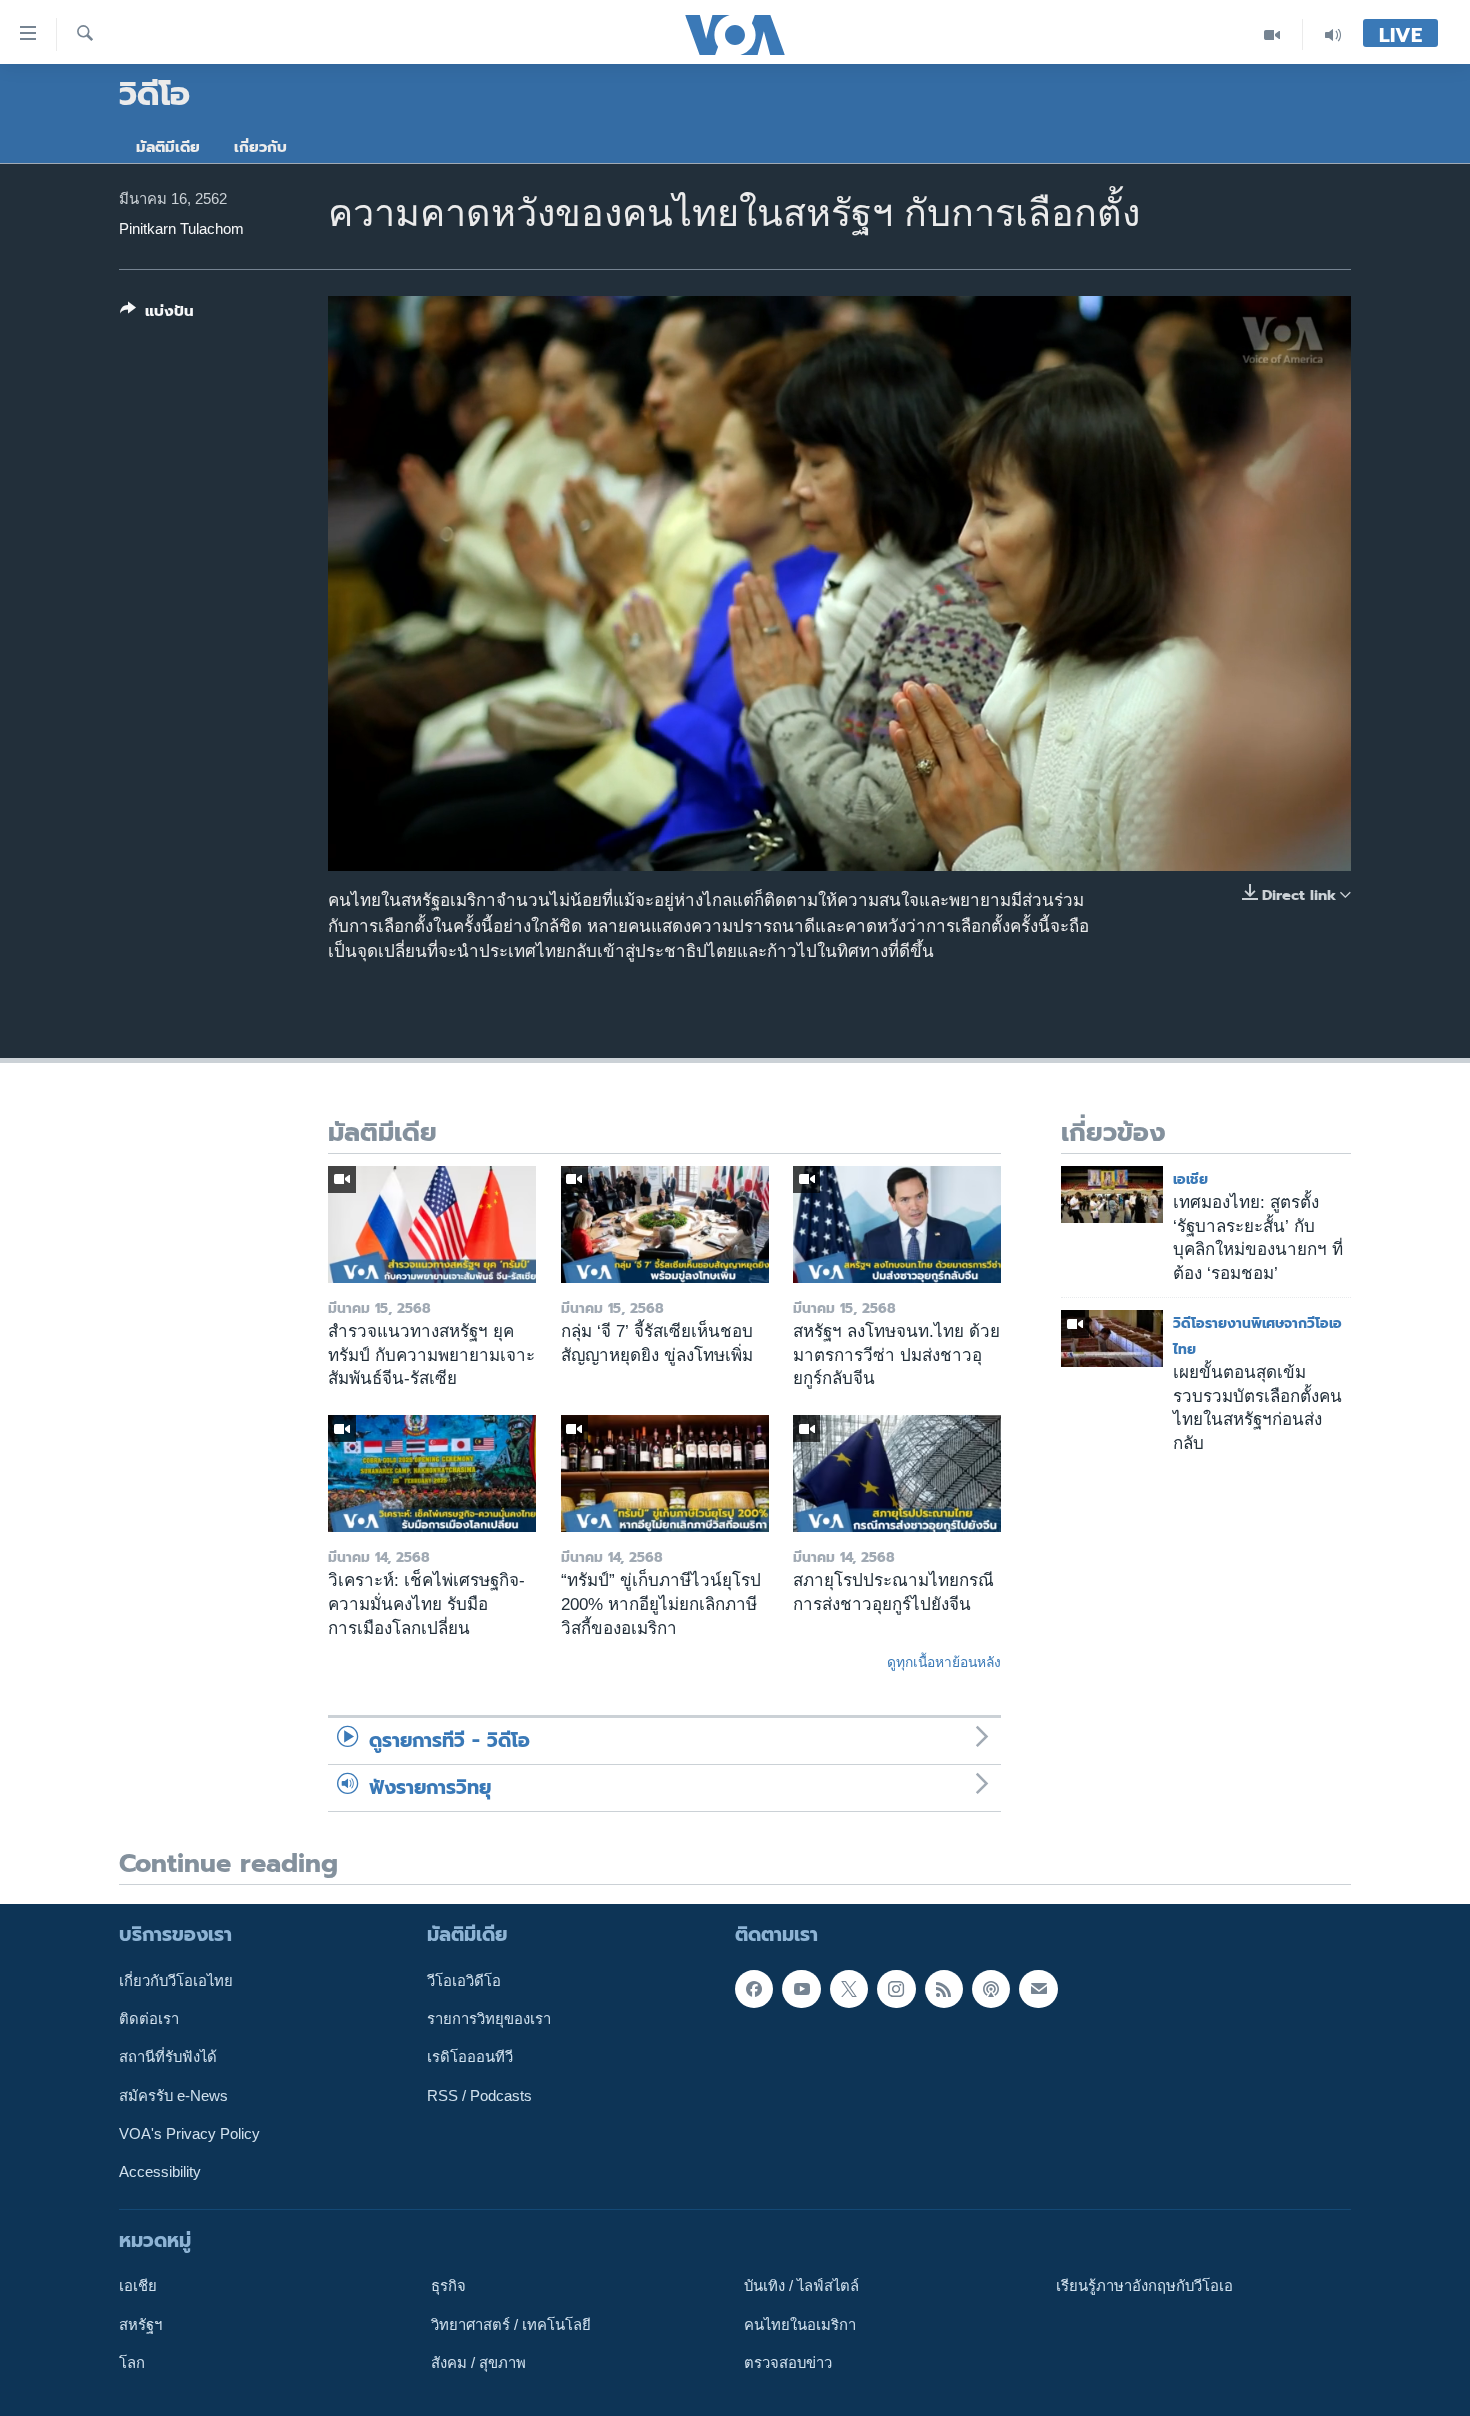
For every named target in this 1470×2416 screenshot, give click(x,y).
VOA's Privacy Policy (189, 2134)
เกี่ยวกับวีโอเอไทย (176, 1981)
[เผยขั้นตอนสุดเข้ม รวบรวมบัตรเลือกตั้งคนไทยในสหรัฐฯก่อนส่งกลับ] (1112, 1338)
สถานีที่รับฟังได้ (168, 2057)
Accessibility (160, 2172)
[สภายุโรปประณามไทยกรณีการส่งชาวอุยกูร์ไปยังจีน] (897, 1473)
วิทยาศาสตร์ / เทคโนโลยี (511, 2325)
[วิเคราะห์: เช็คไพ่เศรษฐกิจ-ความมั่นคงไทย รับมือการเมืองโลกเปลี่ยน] (432, 1473)
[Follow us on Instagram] (896, 1989)
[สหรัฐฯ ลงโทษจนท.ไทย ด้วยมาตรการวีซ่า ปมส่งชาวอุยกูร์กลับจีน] (897, 1224)
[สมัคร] (1038, 1989)
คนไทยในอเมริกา (800, 2325)
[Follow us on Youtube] (801, 1989)
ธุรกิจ (448, 2286)
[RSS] (944, 1989)
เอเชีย (1190, 1179)
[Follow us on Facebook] (754, 1989)
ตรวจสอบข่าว (788, 2363)
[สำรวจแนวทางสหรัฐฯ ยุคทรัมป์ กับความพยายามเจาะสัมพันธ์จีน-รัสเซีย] (432, 1224)
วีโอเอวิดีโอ (464, 1981)
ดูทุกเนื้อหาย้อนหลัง (944, 1662)
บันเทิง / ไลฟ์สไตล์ (801, 2286)
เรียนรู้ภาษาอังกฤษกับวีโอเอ (1144, 2286)
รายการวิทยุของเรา (489, 2019)
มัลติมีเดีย (168, 147)
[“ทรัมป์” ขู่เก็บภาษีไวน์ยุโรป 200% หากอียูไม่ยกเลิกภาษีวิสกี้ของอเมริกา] (665, 1473)
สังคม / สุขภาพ (478, 2363)
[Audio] (1333, 34)
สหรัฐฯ (140, 2325)
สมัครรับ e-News (173, 2096)
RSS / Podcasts (479, 2096)
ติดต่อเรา (149, 2019)
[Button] (157, 315)
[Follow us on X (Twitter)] (849, 1989)
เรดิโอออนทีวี (470, 2057)
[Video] (1272, 34)
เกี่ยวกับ (260, 147)
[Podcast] (991, 1989)
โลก (132, 2363)
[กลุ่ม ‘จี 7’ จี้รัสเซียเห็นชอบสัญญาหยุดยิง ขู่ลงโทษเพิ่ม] (665, 1224)
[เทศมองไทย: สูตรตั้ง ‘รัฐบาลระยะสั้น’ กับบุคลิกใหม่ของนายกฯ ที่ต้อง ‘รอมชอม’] (1112, 1194)
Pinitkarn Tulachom (181, 229)
